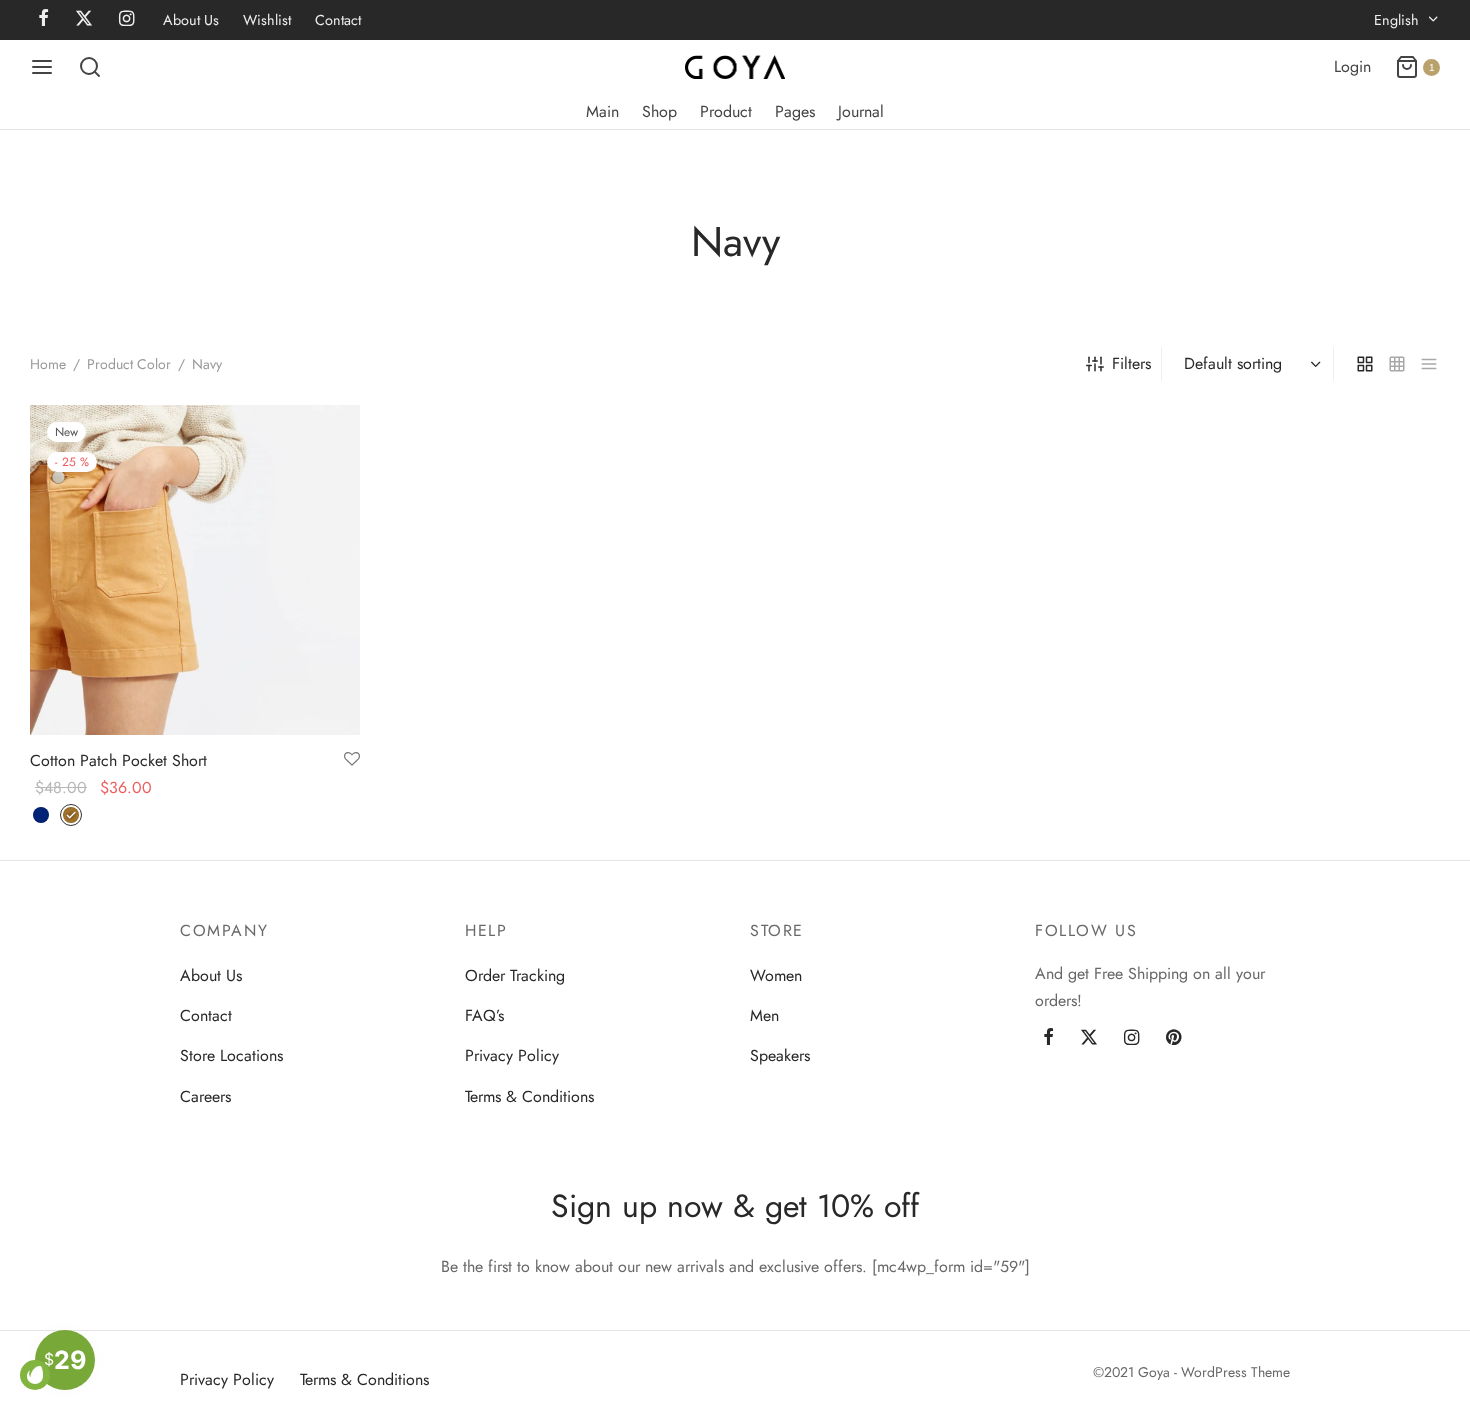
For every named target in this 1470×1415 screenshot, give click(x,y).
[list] (1429, 364)
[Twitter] (1089, 1039)
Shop (659, 111)
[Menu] (42, 67)
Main (602, 111)
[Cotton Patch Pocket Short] (195, 570)
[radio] (41, 815)
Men (764, 1015)
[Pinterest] (1173, 1039)
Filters (1131, 363)
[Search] (90, 67)
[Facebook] (1048, 1039)
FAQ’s (484, 1015)
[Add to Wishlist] (352, 760)
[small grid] (1397, 364)
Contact (338, 20)
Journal (861, 111)
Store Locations (231, 1055)
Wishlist (267, 20)
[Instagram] (1131, 1039)
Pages (795, 111)
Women (776, 975)
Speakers (780, 1055)
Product (726, 111)
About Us (191, 20)
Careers (205, 1096)
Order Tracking (515, 975)
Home (48, 364)
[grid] (1365, 364)
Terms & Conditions (529, 1096)
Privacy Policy (512, 1055)
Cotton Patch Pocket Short (118, 760)
